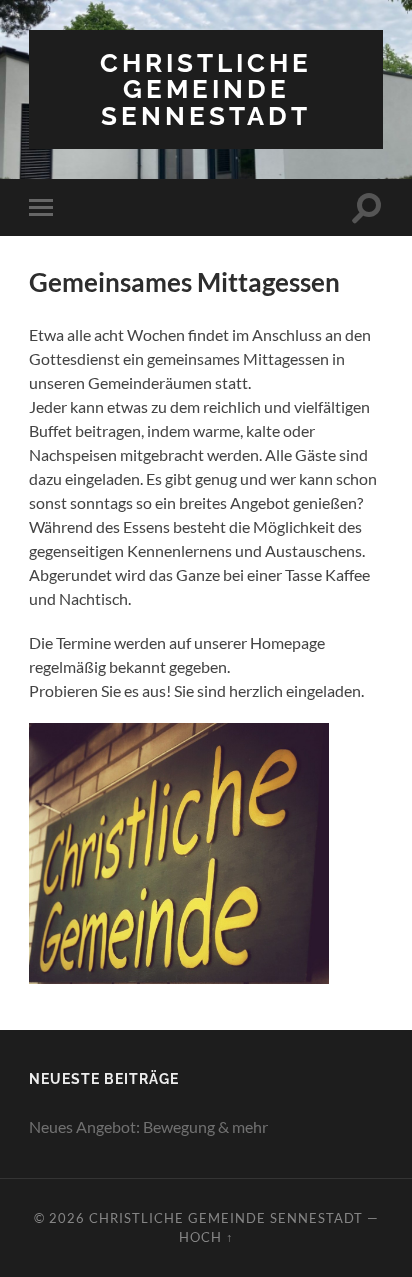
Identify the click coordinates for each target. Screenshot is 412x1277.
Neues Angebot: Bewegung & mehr (148, 1126)
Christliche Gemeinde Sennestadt (206, 89)
